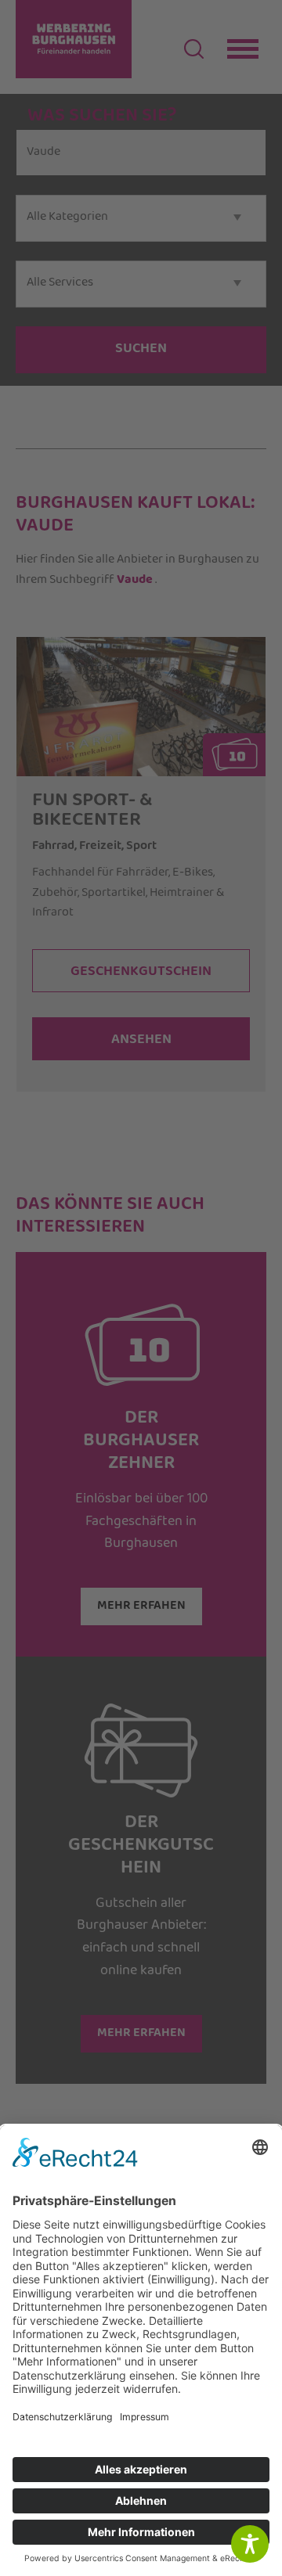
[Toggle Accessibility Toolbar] (250, 2544)
